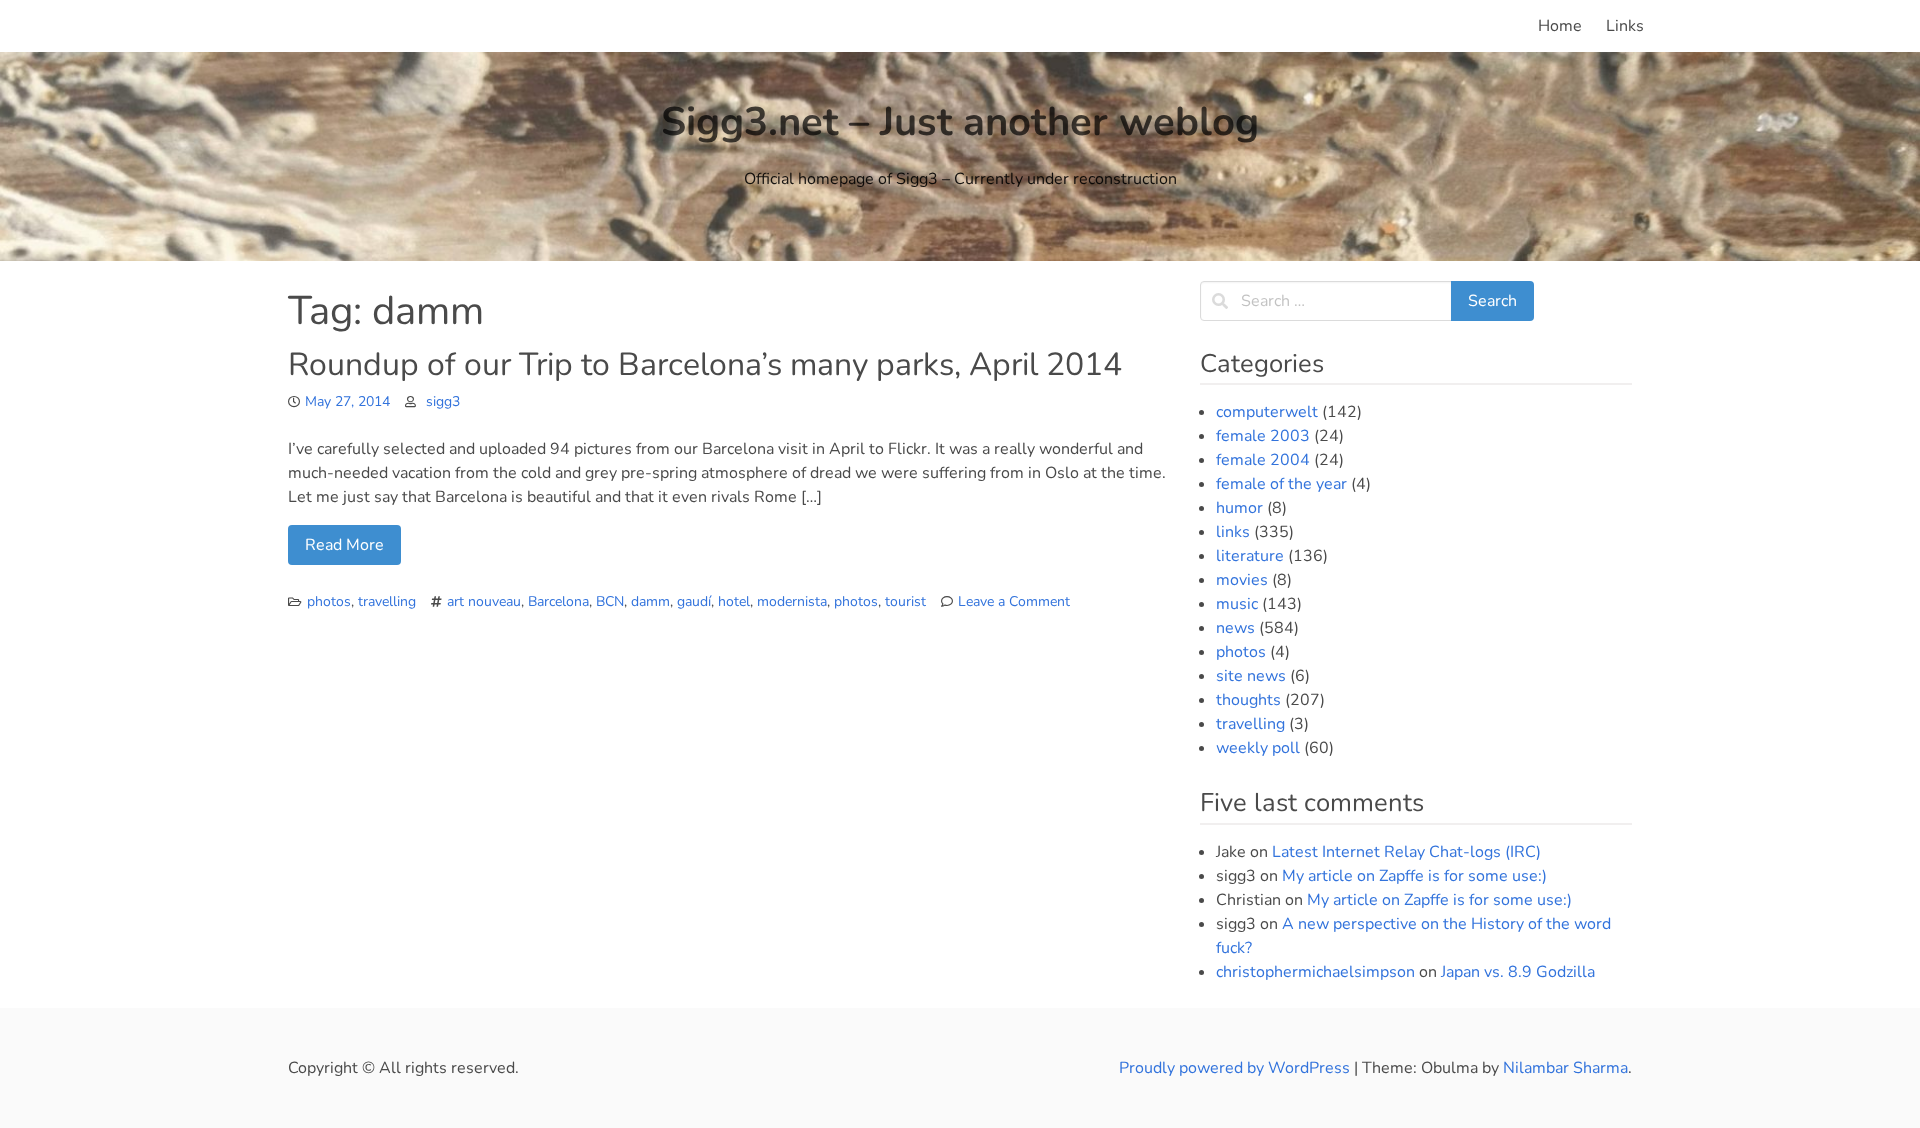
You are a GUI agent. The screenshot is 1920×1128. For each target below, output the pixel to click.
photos (329, 601)
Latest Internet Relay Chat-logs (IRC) (1406, 852)
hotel (734, 601)
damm (650, 601)
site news (1251, 676)
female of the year (1281, 484)
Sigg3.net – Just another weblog (960, 122)
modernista (792, 601)
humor (1239, 508)
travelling (387, 601)
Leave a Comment (1014, 601)
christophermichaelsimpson (1315, 972)
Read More (344, 545)
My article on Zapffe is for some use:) (1414, 876)
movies (1242, 580)
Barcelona (558, 601)
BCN (610, 601)
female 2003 (1263, 436)
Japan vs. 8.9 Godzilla (1518, 972)
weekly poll (1258, 748)
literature (1250, 556)
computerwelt (1267, 412)
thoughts (1248, 700)
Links (1625, 26)
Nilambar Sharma (1565, 1068)
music (1237, 604)
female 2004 (1263, 460)
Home (1560, 26)
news (1235, 628)
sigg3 (443, 401)
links (1233, 532)
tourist (905, 601)
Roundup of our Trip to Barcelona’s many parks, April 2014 (705, 364)
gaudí (694, 601)
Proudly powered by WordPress (1236, 1068)
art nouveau (484, 601)
